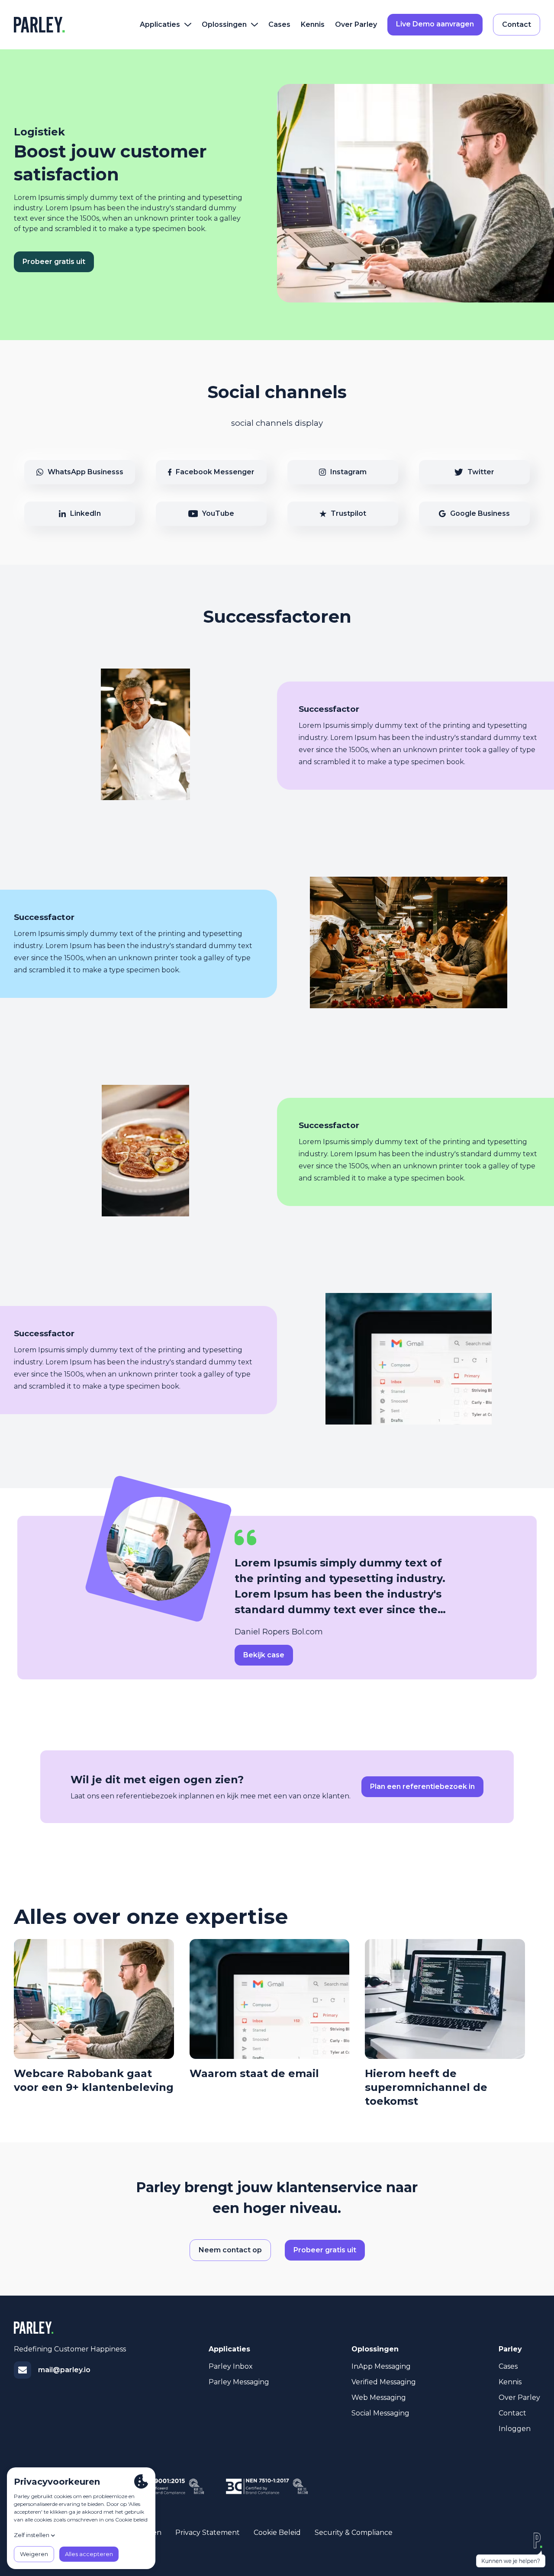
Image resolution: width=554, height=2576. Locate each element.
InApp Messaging (381, 2366)
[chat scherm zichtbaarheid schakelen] (511, 2550)
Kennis (313, 24)
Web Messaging (379, 2398)
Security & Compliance (354, 2533)
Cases (279, 24)
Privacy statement (208, 2533)
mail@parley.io (64, 2370)
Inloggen (515, 2429)
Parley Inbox (231, 2366)
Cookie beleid (277, 2533)
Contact (512, 2413)
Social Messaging (380, 2413)
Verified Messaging (384, 2382)
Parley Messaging (239, 2382)
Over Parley (356, 24)
